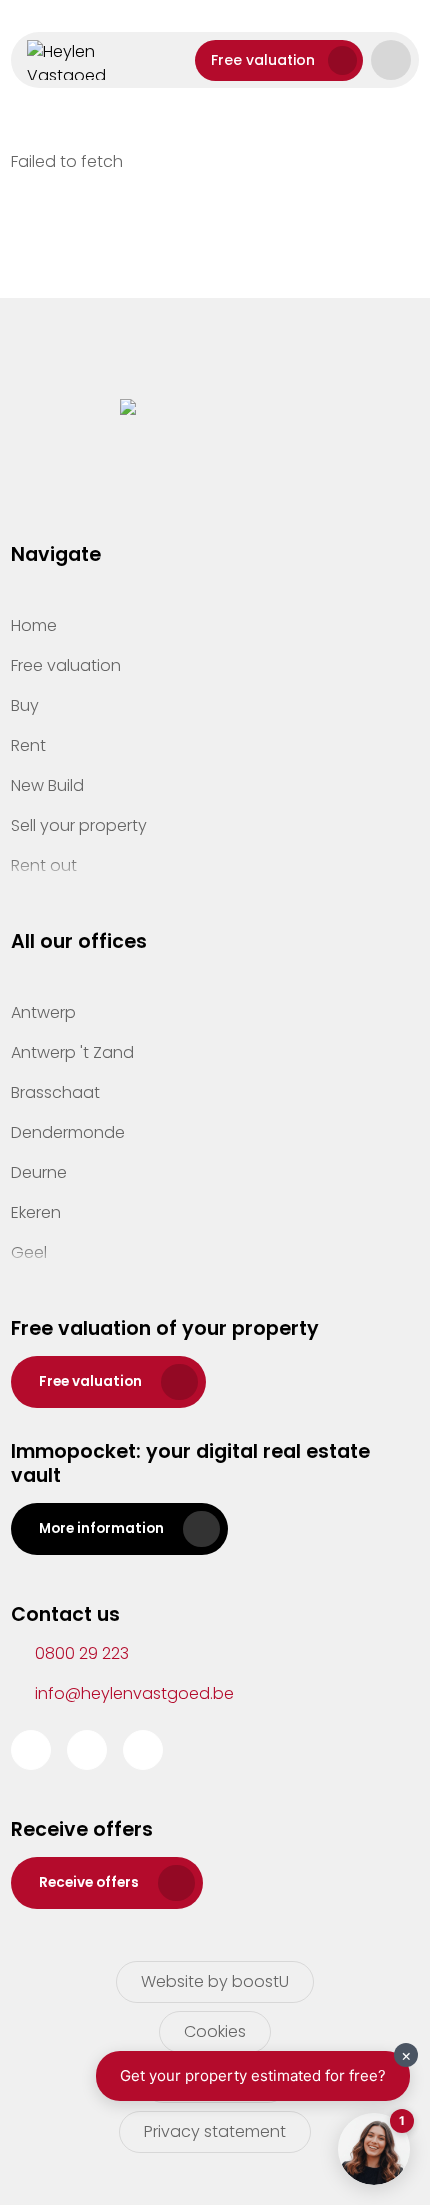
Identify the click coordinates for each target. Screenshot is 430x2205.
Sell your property (79, 825)
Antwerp (43, 1012)
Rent (28, 745)
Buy (25, 705)
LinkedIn (143, 1750)
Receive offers (89, 1882)
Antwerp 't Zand (72, 1052)
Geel (29, 1252)
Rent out (44, 865)
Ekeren (36, 1212)
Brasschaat (55, 1092)
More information (101, 1528)
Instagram (87, 1750)
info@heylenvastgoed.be (134, 1693)
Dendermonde (68, 1132)
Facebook (31, 1750)
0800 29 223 (82, 1653)
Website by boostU (215, 1981)
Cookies (215, 2031)
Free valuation (263, 60)
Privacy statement (215, 2131)
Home (34, 625)
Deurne (39, 1172)
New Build (47, 785)
